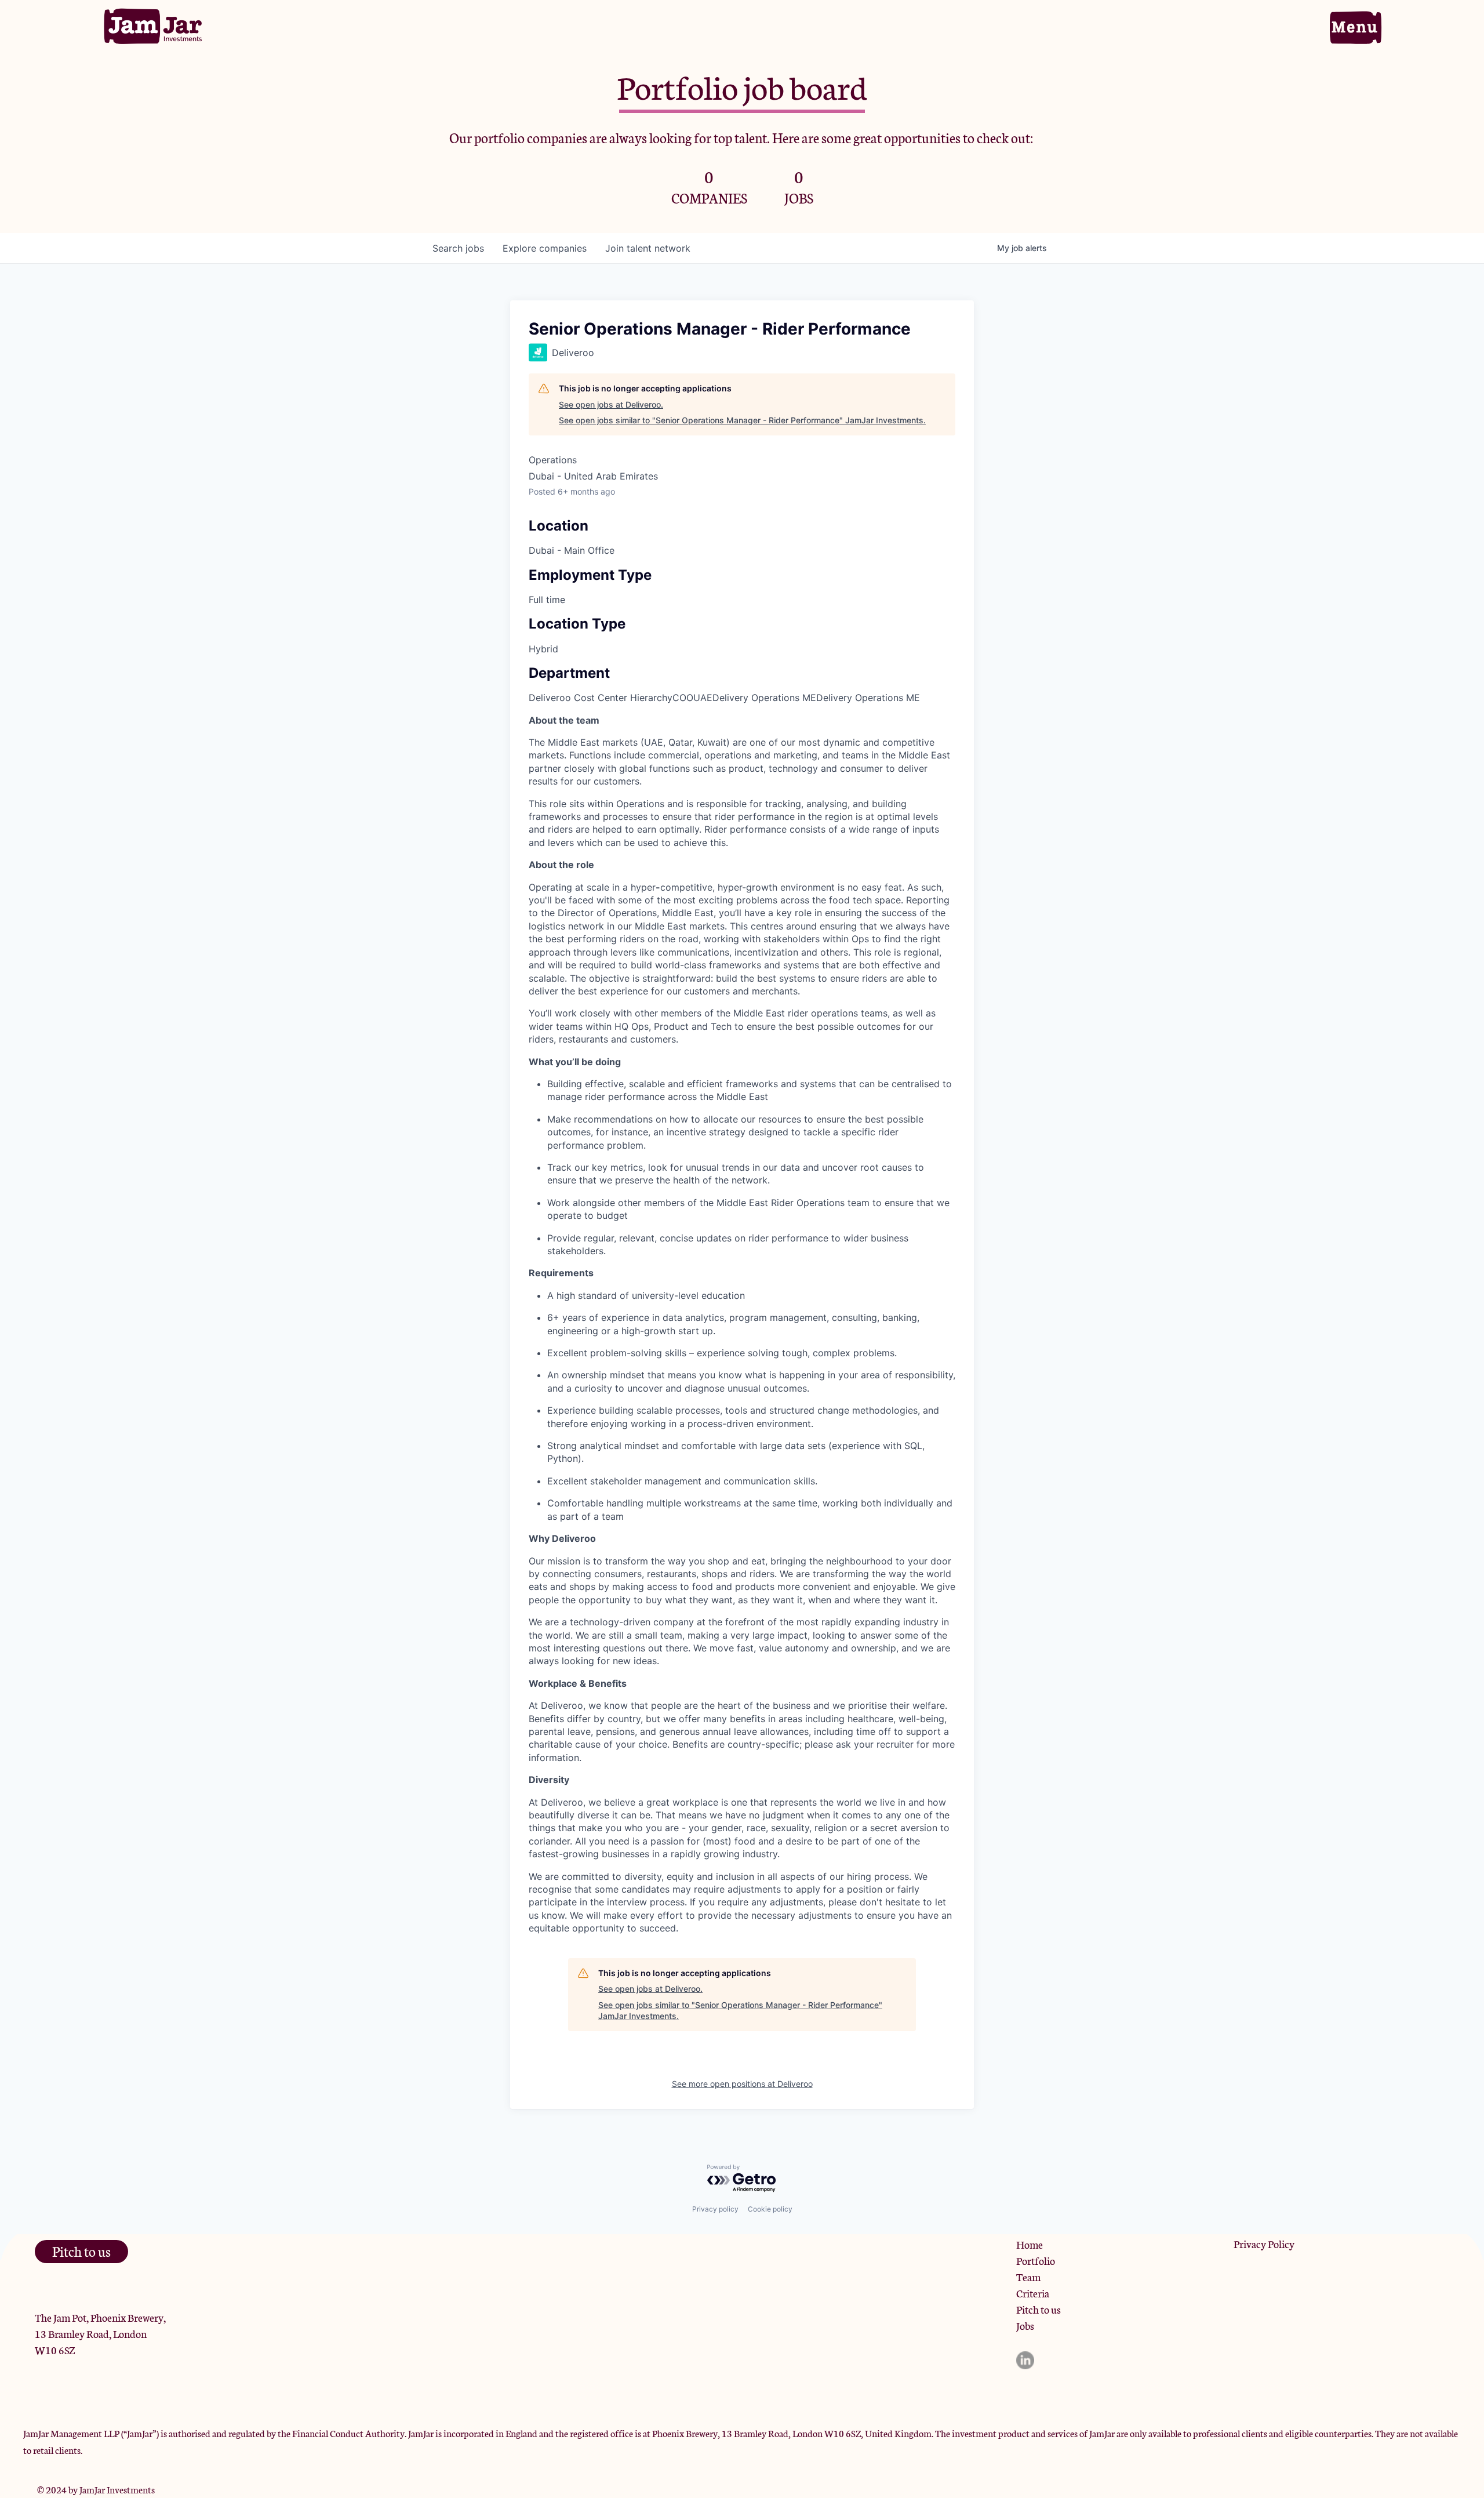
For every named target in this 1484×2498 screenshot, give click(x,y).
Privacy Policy (1264, 2243)
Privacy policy (715, 2209)
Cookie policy (770, 2209)
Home (1030, 2244)
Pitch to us (1039, 2309)
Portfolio (1036, 2260)
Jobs (1025, 2325)
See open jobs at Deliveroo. (611, 404)
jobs (458, 248)
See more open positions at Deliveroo (742, 2084)
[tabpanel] (742, 1324)
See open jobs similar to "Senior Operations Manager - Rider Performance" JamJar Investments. (742, 420)
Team (1028, 2276)
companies (545, 248)
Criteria (1033, 2293)
